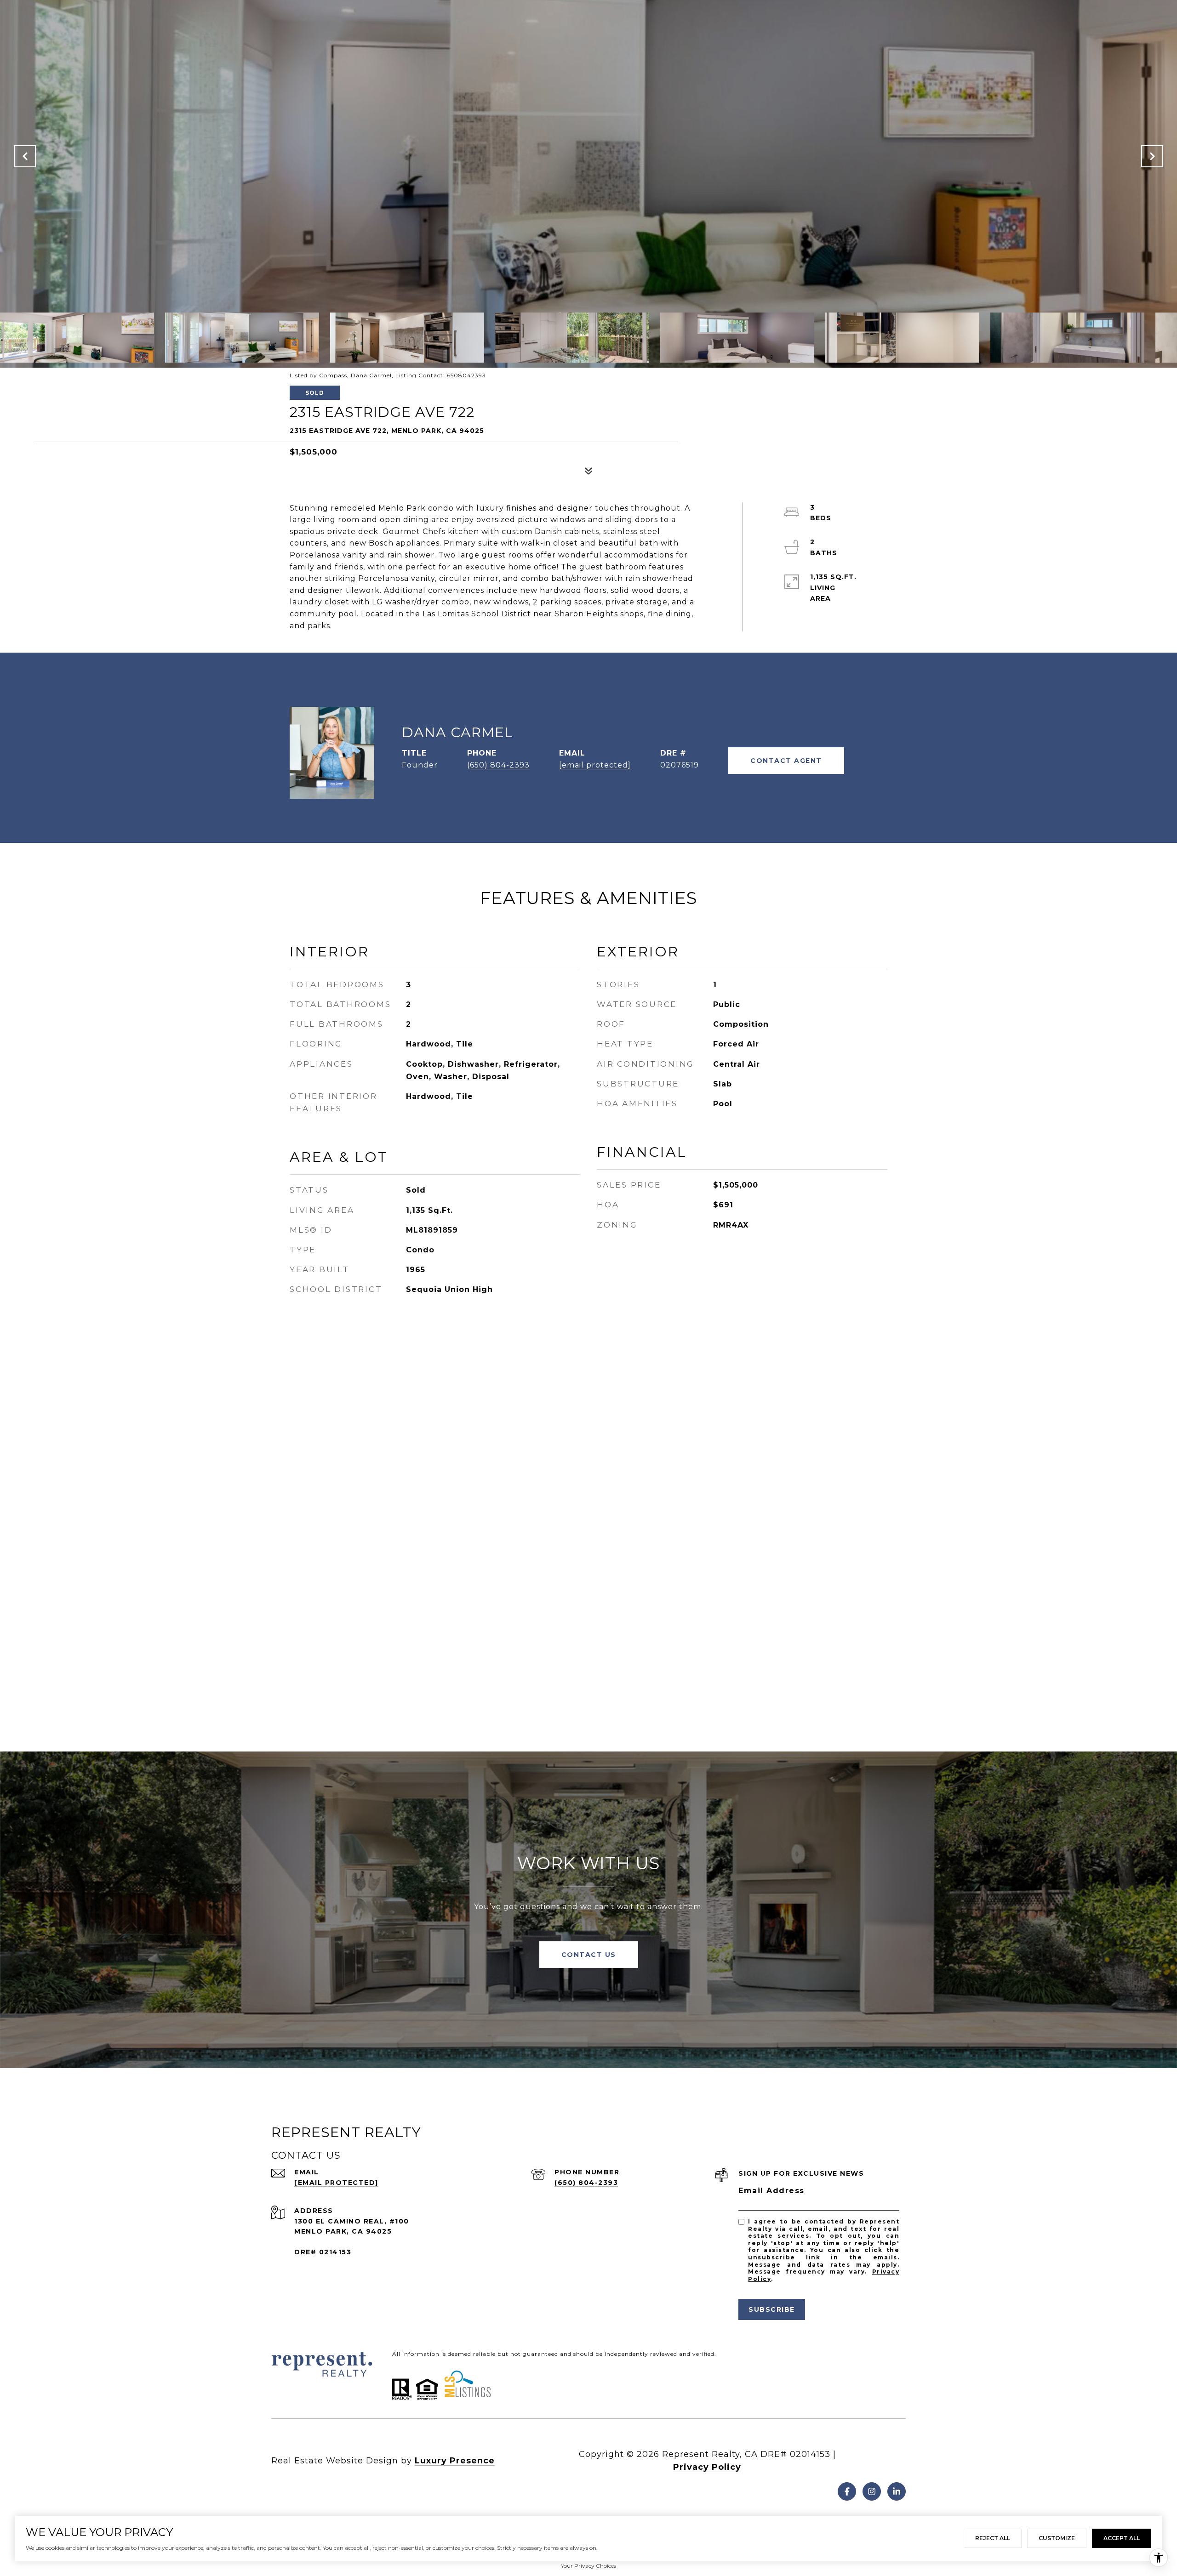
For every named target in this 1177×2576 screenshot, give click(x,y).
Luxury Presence (455, 2461)
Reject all (993, 2538)
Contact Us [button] (589, 1955)
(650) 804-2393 (498, 765)
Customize (1057, 2538)
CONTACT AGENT (786, 761)
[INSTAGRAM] (872, 2491)
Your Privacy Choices (588, 2566)
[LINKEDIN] (897, 2491)
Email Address (771, 2191)
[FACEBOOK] (847, 2491)
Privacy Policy (707, 2467)
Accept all (1122, 2538)
